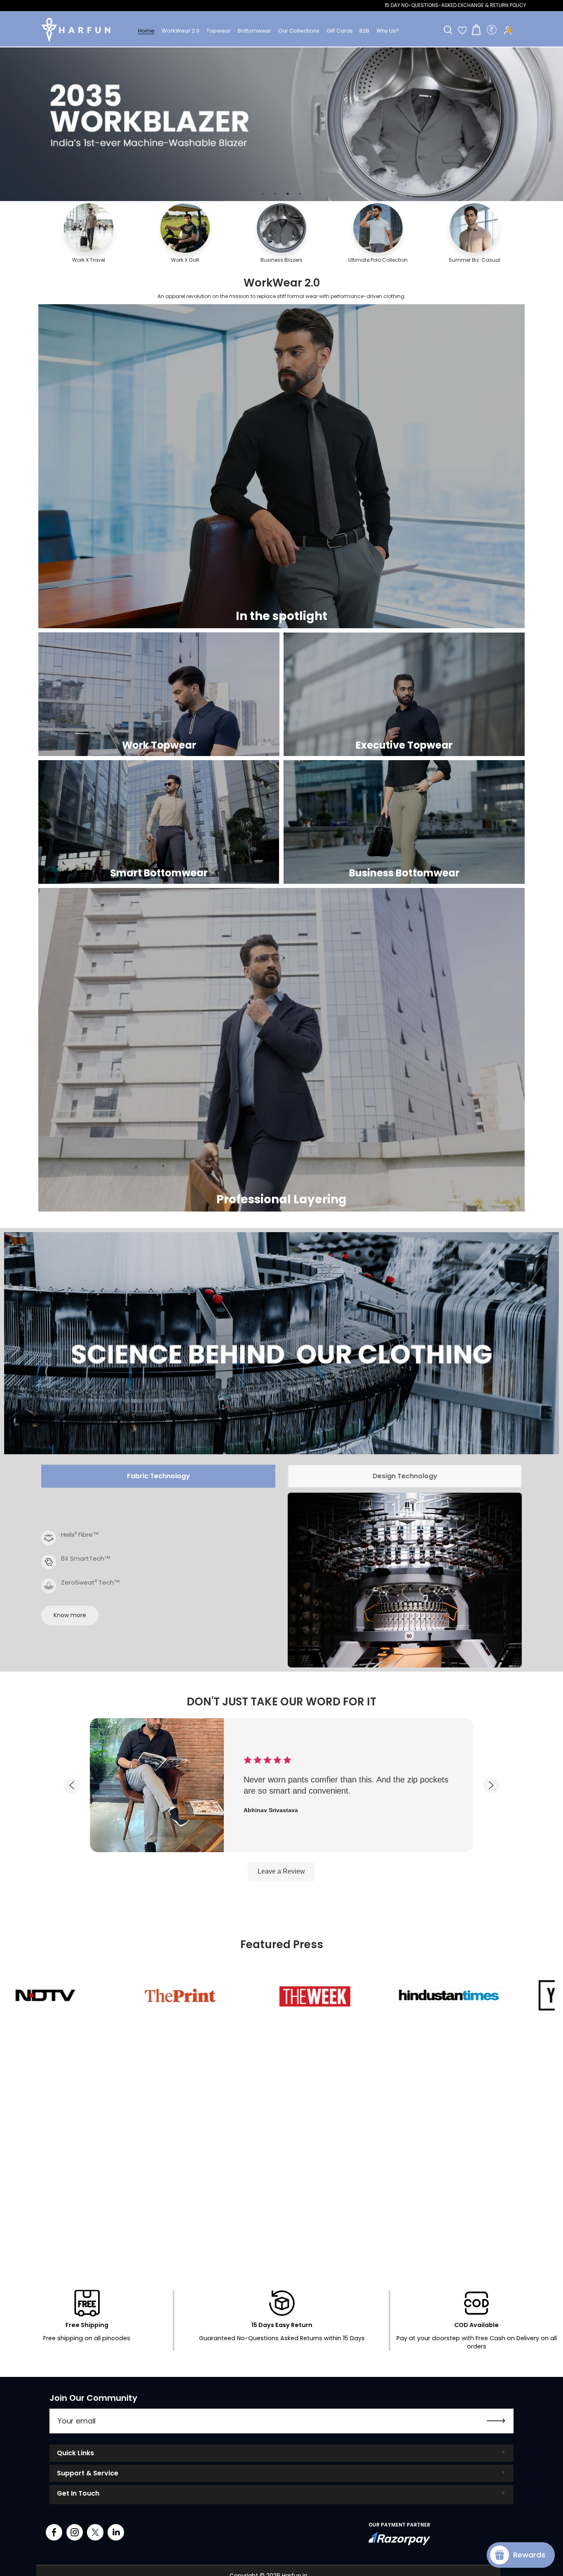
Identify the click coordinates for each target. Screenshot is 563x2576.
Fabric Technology (158, 1476)
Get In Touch (78, 2493)
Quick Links (75, 2453)
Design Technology (405, 1476)
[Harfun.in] (76, 30)
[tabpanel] (281, 124)
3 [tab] (288, 194)
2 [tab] (275, 194)
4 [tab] (300, 194)
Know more (70, 1615)
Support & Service (88, 2473)
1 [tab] (263, 194)
